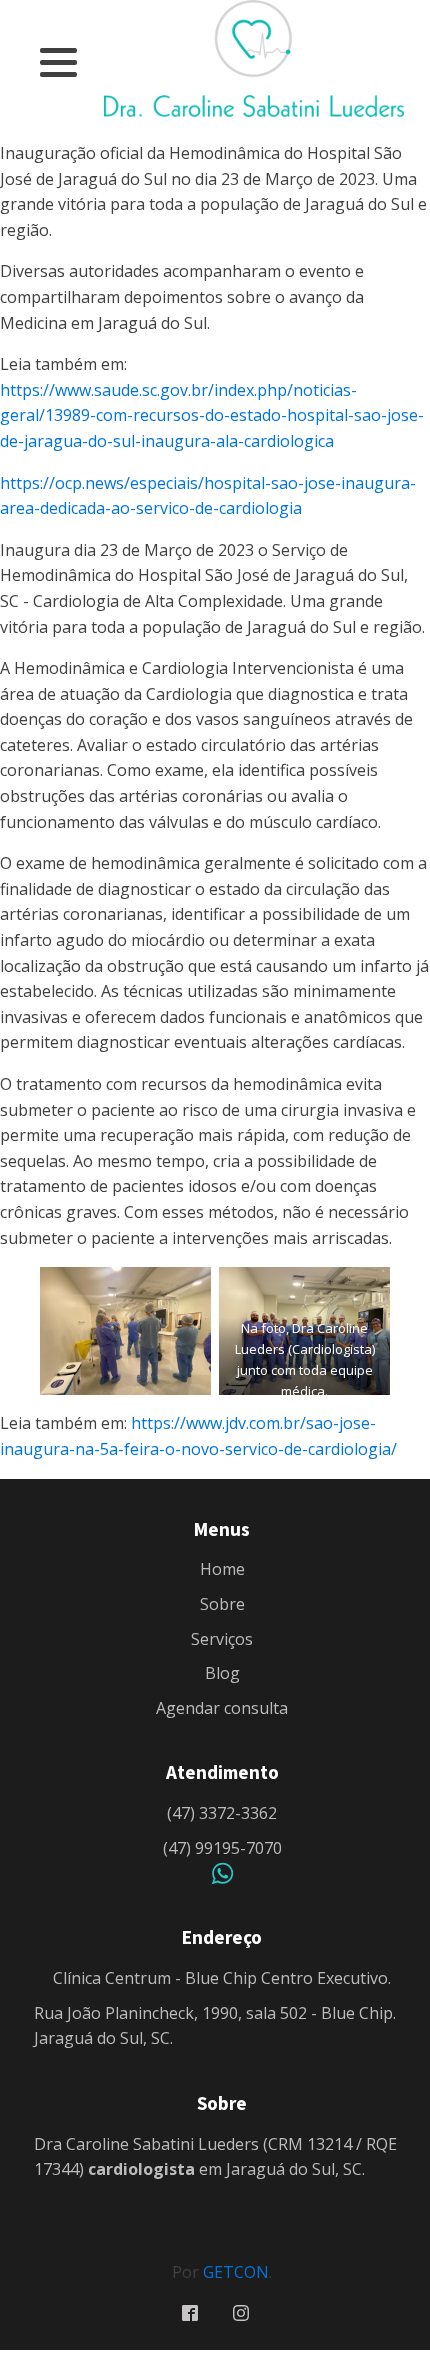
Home (222, 1569)
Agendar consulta (222, 1708)
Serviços (222, 1639)
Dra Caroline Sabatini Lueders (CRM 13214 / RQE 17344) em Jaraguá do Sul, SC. (215, 2157)
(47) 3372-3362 (222, 1813)
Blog (222, 1673)
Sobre (222, 1604)
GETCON (236, 2272)
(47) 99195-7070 (222, 1848)
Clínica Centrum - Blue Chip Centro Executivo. (222, 1978)
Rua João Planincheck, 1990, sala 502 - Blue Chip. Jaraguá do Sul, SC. (215, 2026)
